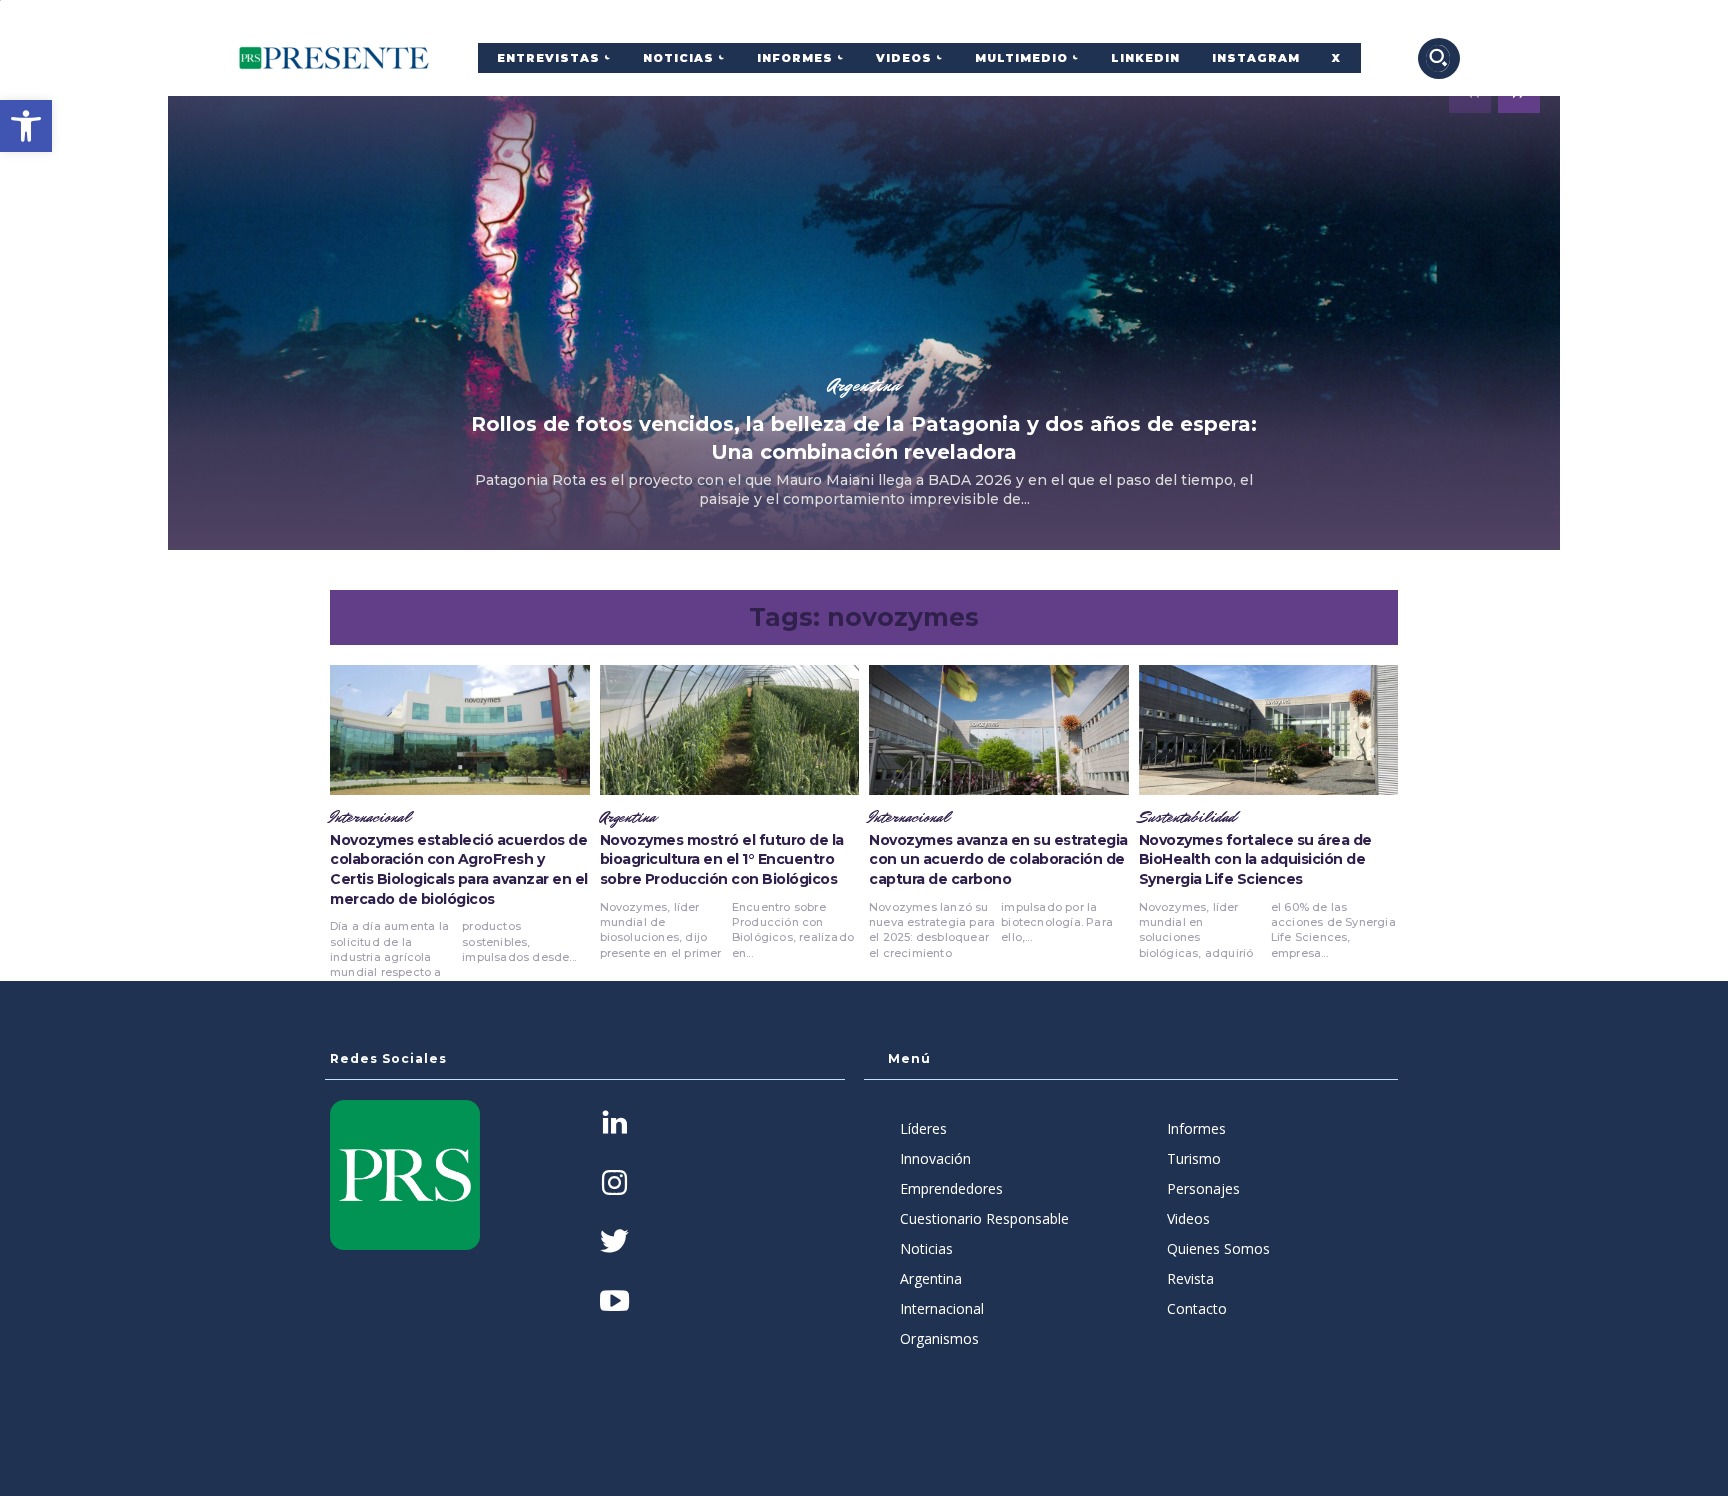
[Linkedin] (614, 1124)
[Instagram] (614, 1184)
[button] (26, 126)
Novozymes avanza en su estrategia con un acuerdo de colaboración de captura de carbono (998, 859)
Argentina (864, 385)
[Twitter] (614, 1243)
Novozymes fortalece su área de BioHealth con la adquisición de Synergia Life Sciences (1255, 859)
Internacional (370, 818)
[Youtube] (614, 1302)
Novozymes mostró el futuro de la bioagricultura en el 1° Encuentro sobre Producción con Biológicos (722, 859)
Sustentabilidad (1187, 818)
